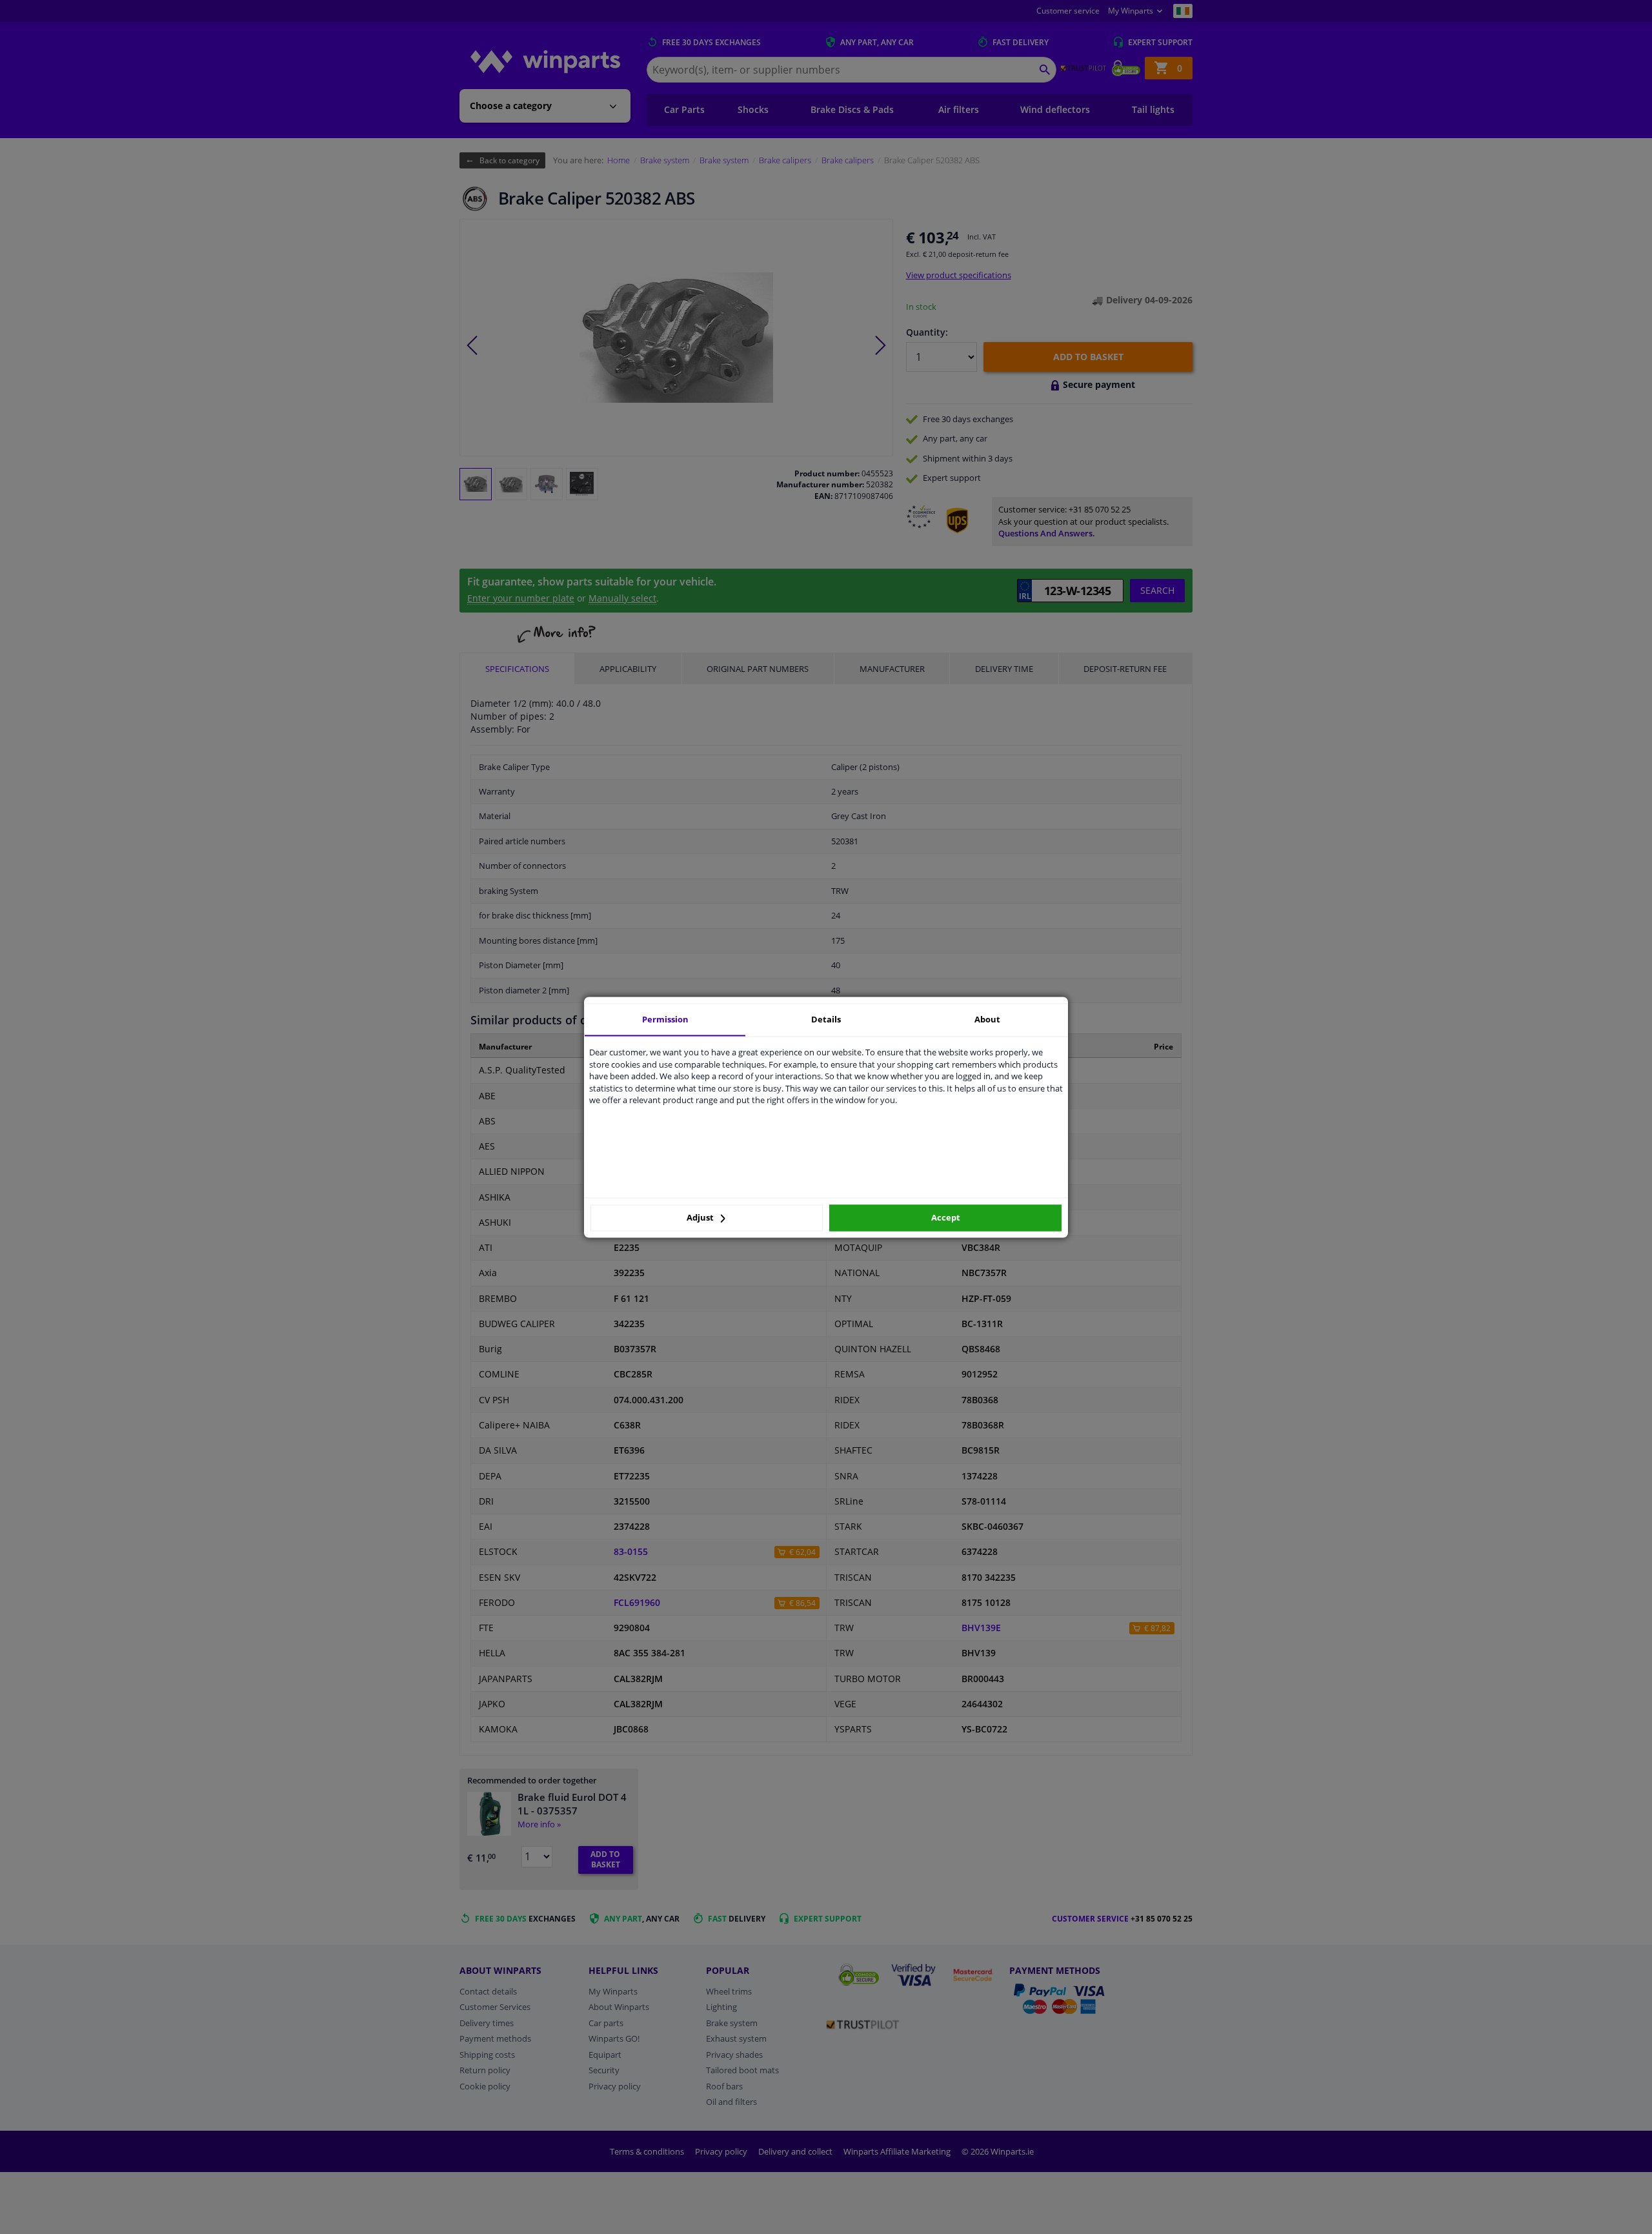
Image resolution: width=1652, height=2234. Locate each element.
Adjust (701, 1218)
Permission (665, 1019)
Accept (946, 1218)
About (987, 1019)
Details (826, 1019)
